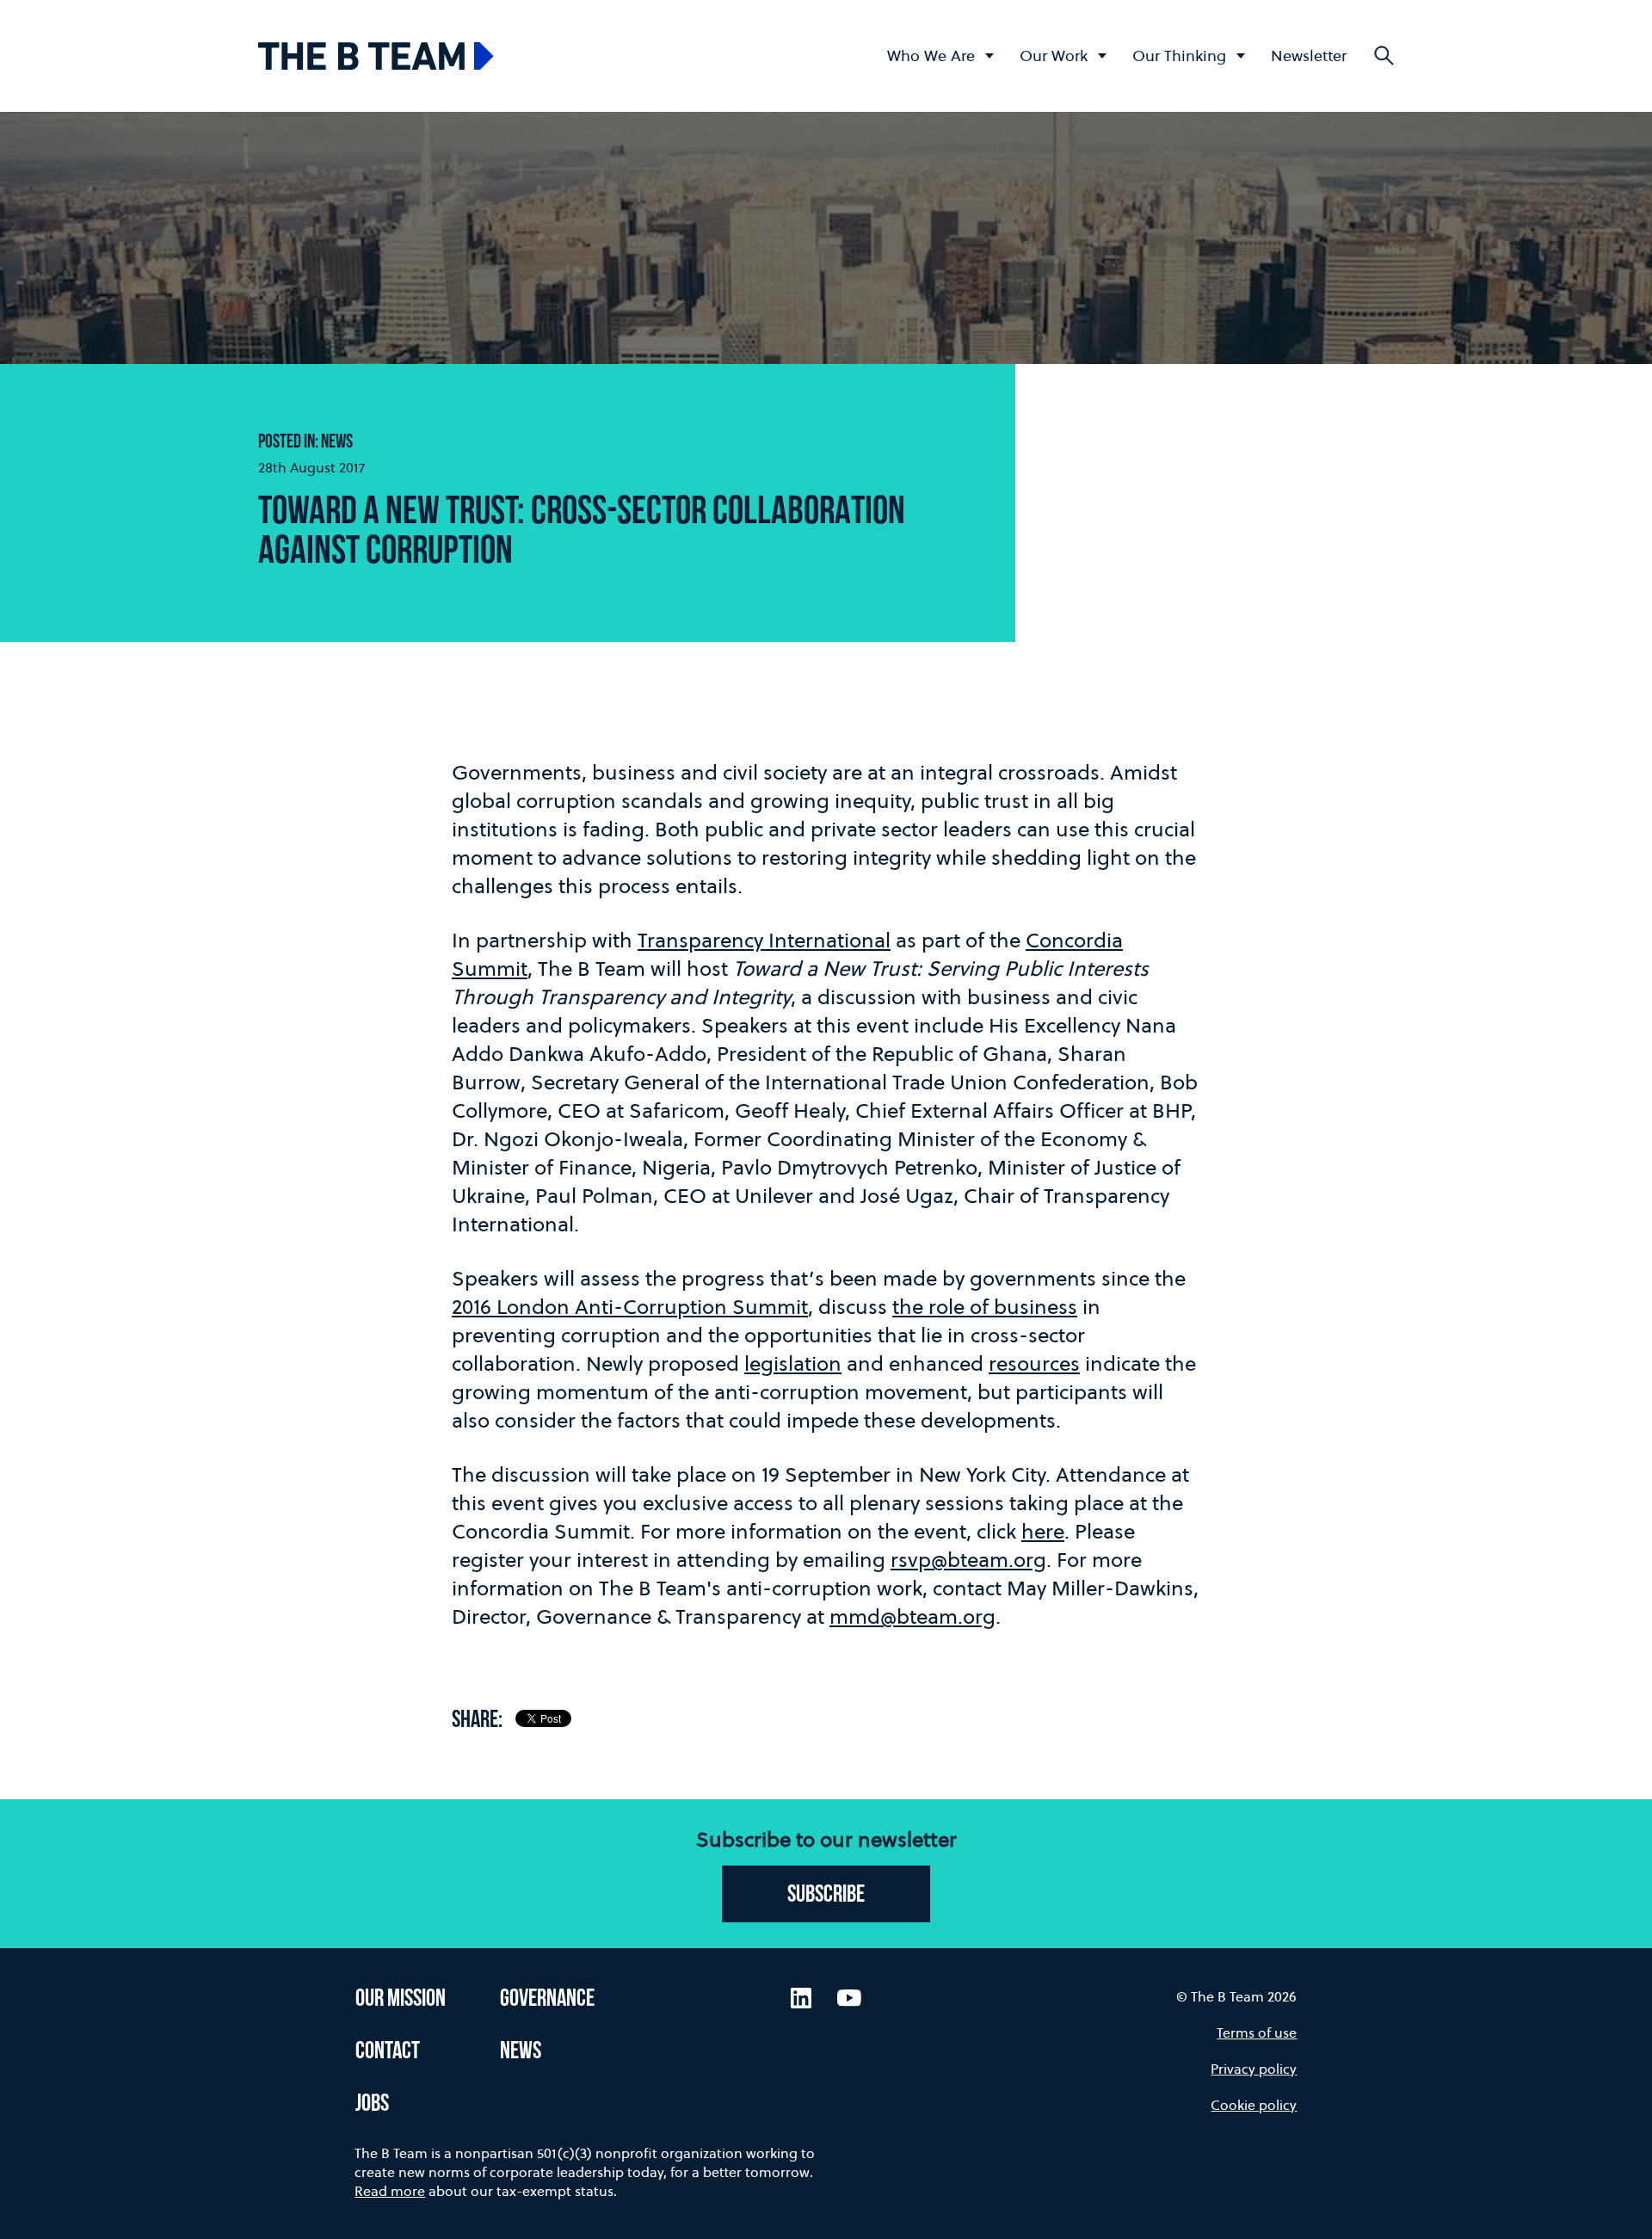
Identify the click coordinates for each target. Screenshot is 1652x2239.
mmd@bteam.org (912, 1616)
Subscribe (826, 1896)
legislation (793, 1363)
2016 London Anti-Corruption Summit (630, 1307)
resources (1034, 1363)
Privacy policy (1254, 2069)
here (1043, 1531)
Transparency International (764, 940)
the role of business (985, 1307)
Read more (390, 2191)
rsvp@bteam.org (968, 1560)
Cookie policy (1254, 2105)
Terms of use (1257, 2032)
